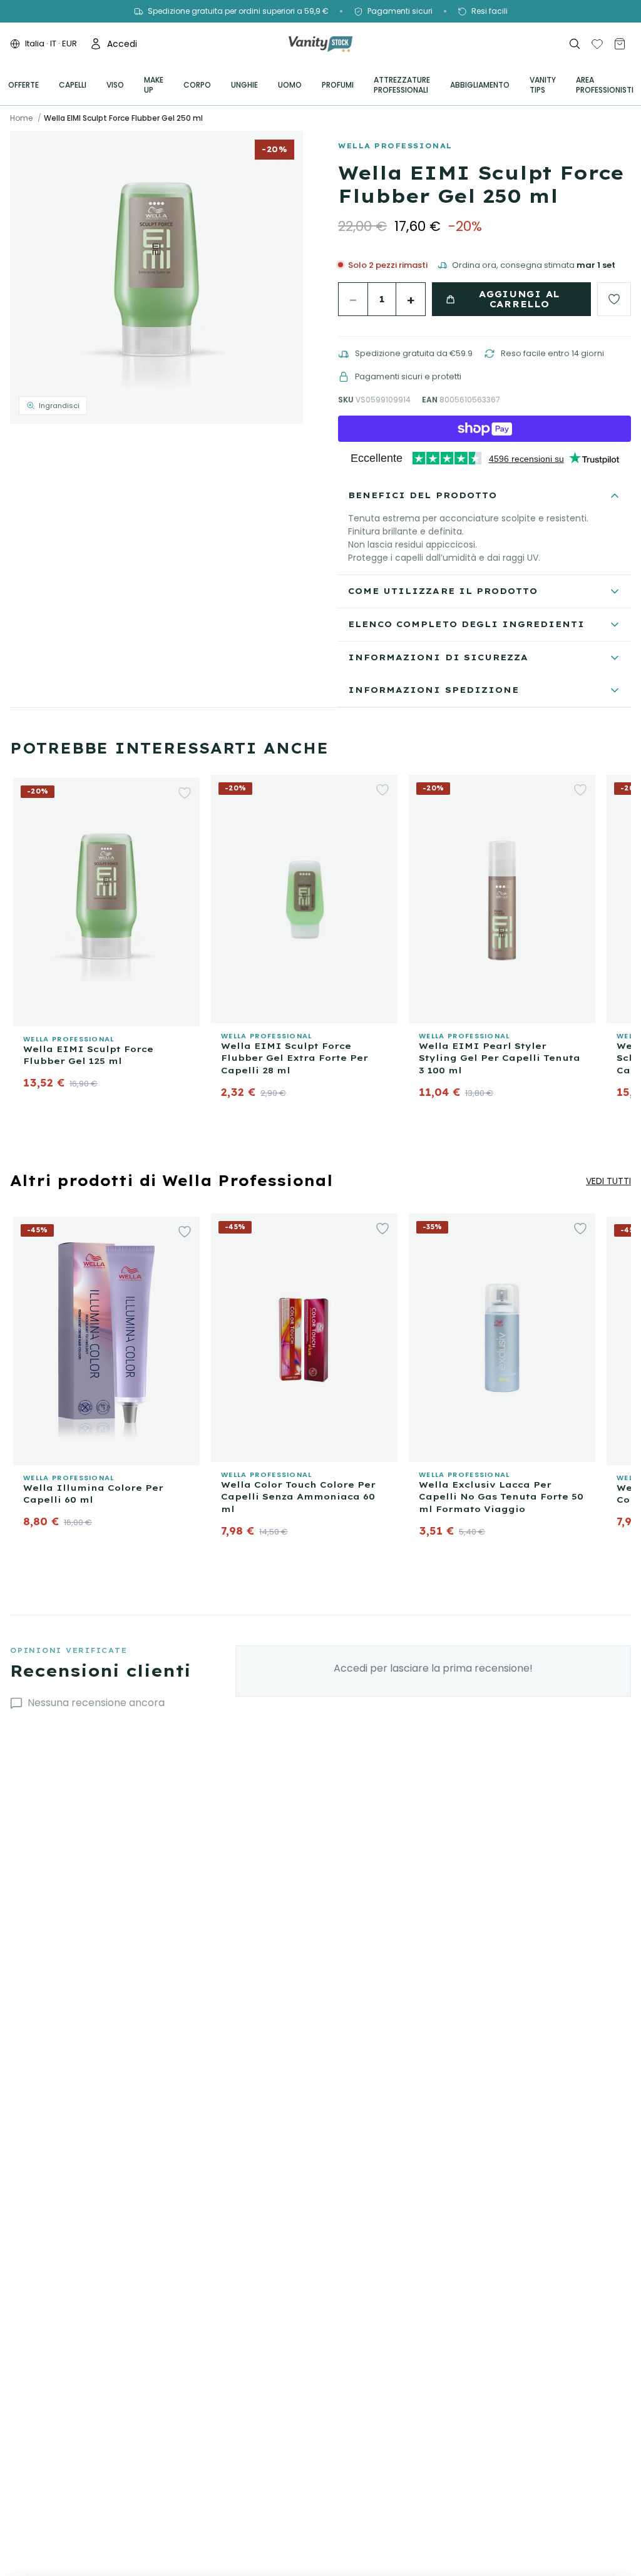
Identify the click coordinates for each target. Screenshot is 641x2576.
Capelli (73, 85)
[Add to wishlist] (614, 299)
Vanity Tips (543, 85)
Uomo (290, 85)
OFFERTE (23, 85)
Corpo (197, 85)
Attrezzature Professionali (402, 85)
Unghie (244, 85)
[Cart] (620, 44)
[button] (156, 277)
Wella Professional (395, 146)
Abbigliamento (480, 85)
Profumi (338, 85)
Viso (115, 85)
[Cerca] (575, 44)
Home (21, 118)
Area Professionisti (605, 85)
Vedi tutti (608, 1181)
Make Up (154, 85)
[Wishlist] (597, 44)
